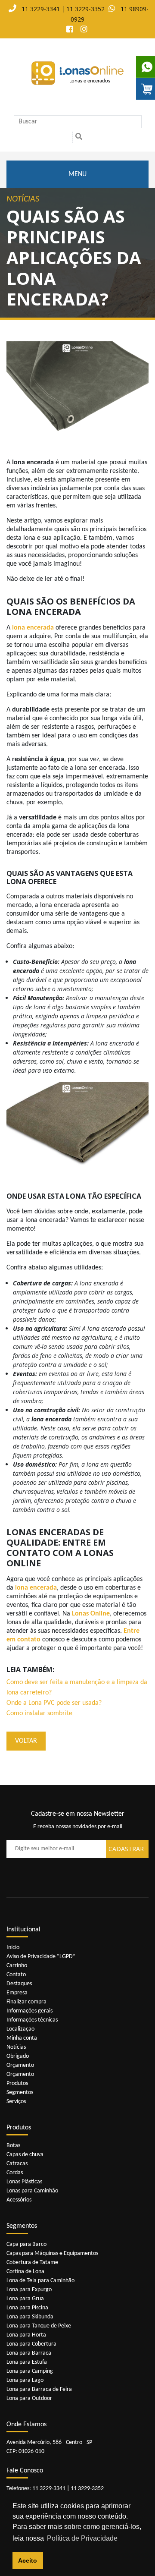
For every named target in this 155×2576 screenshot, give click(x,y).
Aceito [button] (28, 2560)
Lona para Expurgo (29, 2290)
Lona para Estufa (27, 2362)
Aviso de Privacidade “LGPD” (41, 1957)
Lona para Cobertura (31, 2344)
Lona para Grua (25, 2299)
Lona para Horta (26, 2335)
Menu (77, 174)
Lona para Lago (25, 2380)
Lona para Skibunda (30, 2317)
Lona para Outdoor (29, 2398)
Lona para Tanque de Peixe (39, 2326)
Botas (13, 2146)
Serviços (16, 2102)
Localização (20, 2029)
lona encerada (32, 628)
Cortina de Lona (25, 2272)
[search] (79, 137)
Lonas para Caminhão (32, 2191)
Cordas (15, 2173)
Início (13, 1948)
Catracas (17, 2164)
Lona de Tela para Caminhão (40, 2281)
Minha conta (22, 2038)
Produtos (17, 2083)
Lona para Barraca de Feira (39, 2389)
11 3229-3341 (41, 9)
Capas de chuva (25, 2155)
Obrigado (18, 2056)
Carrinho (17, 1966)
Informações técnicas (32, 2020)
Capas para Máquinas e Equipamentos (52, 2253)
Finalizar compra (26, 2002)
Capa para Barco (26, 2244)
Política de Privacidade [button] (82, 2538)
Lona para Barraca (29, 2353)
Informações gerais (29, 2011)
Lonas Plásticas (24, 2182)
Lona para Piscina (27, 2308)
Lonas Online (91, 1614)
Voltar (26, 1741)
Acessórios (19, 2200)
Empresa (17, 1993)
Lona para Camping (30, 2371)
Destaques (19, 1984)
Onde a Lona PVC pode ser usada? (54, 1703)
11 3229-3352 (85, 9)
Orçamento (20, 2065)
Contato (16, 1975)
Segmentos (20, 2093)
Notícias (16, 2047)
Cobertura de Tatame (32, 2263)
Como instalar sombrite (39, 1713)
